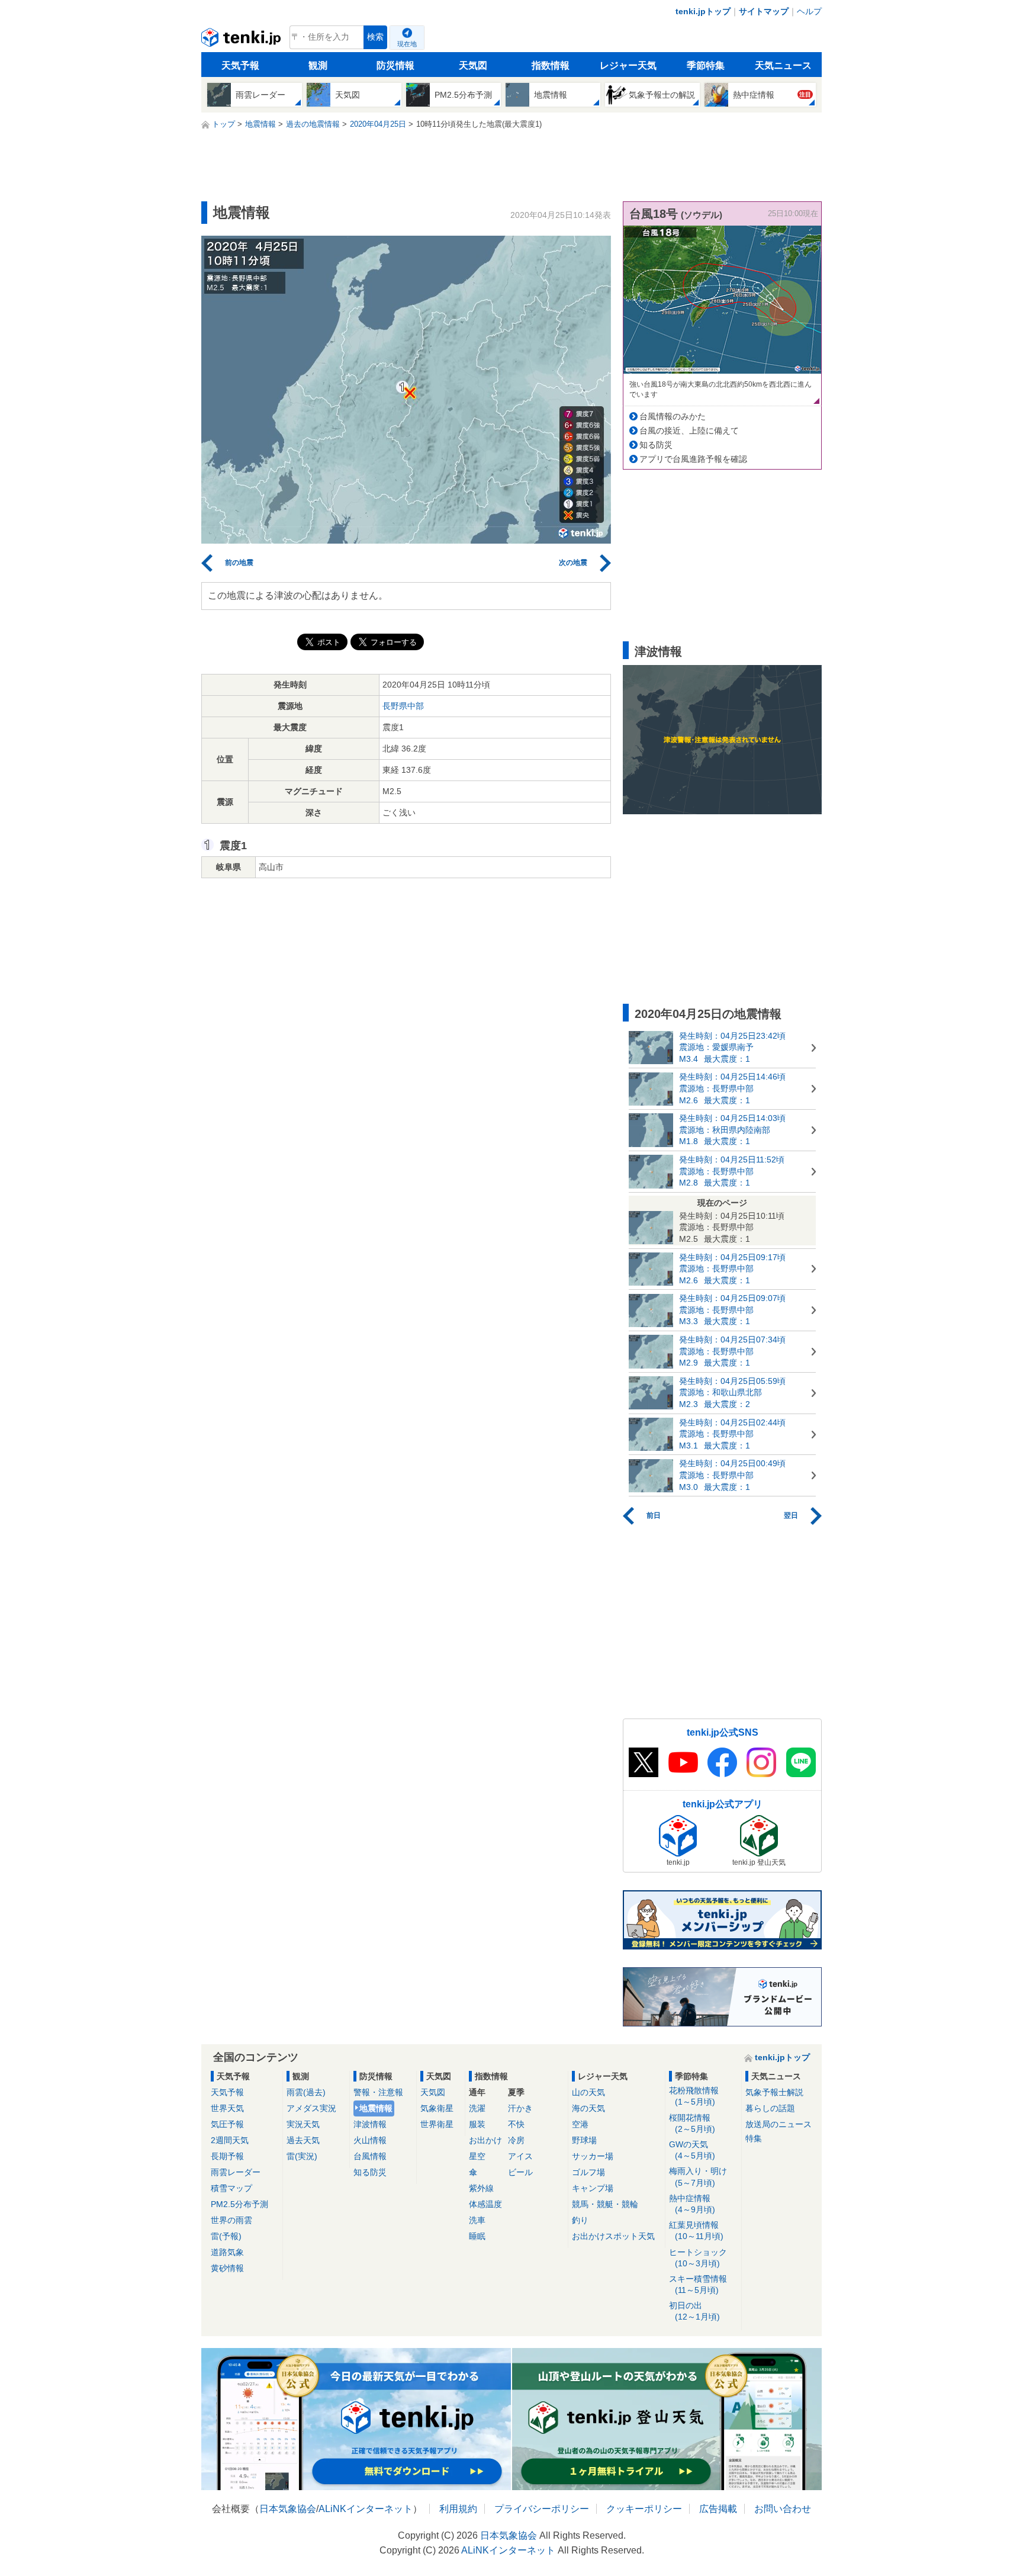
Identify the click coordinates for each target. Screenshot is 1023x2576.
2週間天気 (230, 2140)
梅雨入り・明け (698, 2177)
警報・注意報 (378, 2092)
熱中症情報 (692, 2204)
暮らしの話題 (770, 2108)
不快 (516, 2124)
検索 (375, 37)
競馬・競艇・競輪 (605, 2204)
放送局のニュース (778, 2124)
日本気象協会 (288, 2509)
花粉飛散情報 (694, 2096)
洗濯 (477, 2108)
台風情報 (370, 2156)
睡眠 (477, 2236)
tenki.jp (242, 40)
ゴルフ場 (588, 2172)
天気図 (473, 65)
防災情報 (395, 65)
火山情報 (370, 2140)
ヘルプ (809, 11)
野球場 (584, 2140)
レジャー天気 (628, 65)
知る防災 (656, 445)
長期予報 (227, 2156)
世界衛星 (437, 2124)
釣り (580, 2220)
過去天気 (303, 2140)
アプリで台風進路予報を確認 (693, 459)
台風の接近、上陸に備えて (689, 431)
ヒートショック (698, 2258)
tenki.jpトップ (703, 11)
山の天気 (588, 2092)
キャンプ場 (593, 2188)
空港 (580, 2124)
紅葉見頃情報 (696, 2230)
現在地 (407, 44)
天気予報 (240, 65)
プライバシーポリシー (542, 2509)
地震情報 (376, 2108)
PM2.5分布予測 (239, 2204)
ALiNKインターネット (366, 2509)
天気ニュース (783, 65)
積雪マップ (231, 2188)
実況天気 (303, 2124)
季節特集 (706, 65)
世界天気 (227, 2108)
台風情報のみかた (673, 416)
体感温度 (485, 2204)
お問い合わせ (783, 2509)
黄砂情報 (227, 2268)
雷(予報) (226, 2236)
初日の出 (694, 2311)
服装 (477, 2124)
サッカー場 (593, 2156)
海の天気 (588, 2108)
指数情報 (551, 65)
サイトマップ (764, 11)
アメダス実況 (311, 2108)
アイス (520, 2156)
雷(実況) (302, 2156)
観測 (318, 65)
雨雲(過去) (306, 2092)
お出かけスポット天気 (613, 2236)
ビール (520, 2172)
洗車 (477, 2220)
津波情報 (370, 2124)
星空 (477, 2156)
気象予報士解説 (774, 2092)
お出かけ (485, 2140)
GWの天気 (692, 2150)
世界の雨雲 (231, 2220)
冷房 (516, 2140)
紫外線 (481, 2188)
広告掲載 (718, 2509)
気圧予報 (227, 2124)
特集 (754, 2138)
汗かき (520, 2108)
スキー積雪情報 (698, 2284)
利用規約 (458, 2509)
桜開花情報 (692, 2123)
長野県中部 (403, 706)
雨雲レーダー (236, 2172)
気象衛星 (437, 2108)
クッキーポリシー (644, 2509)
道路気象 (227, 2252)
